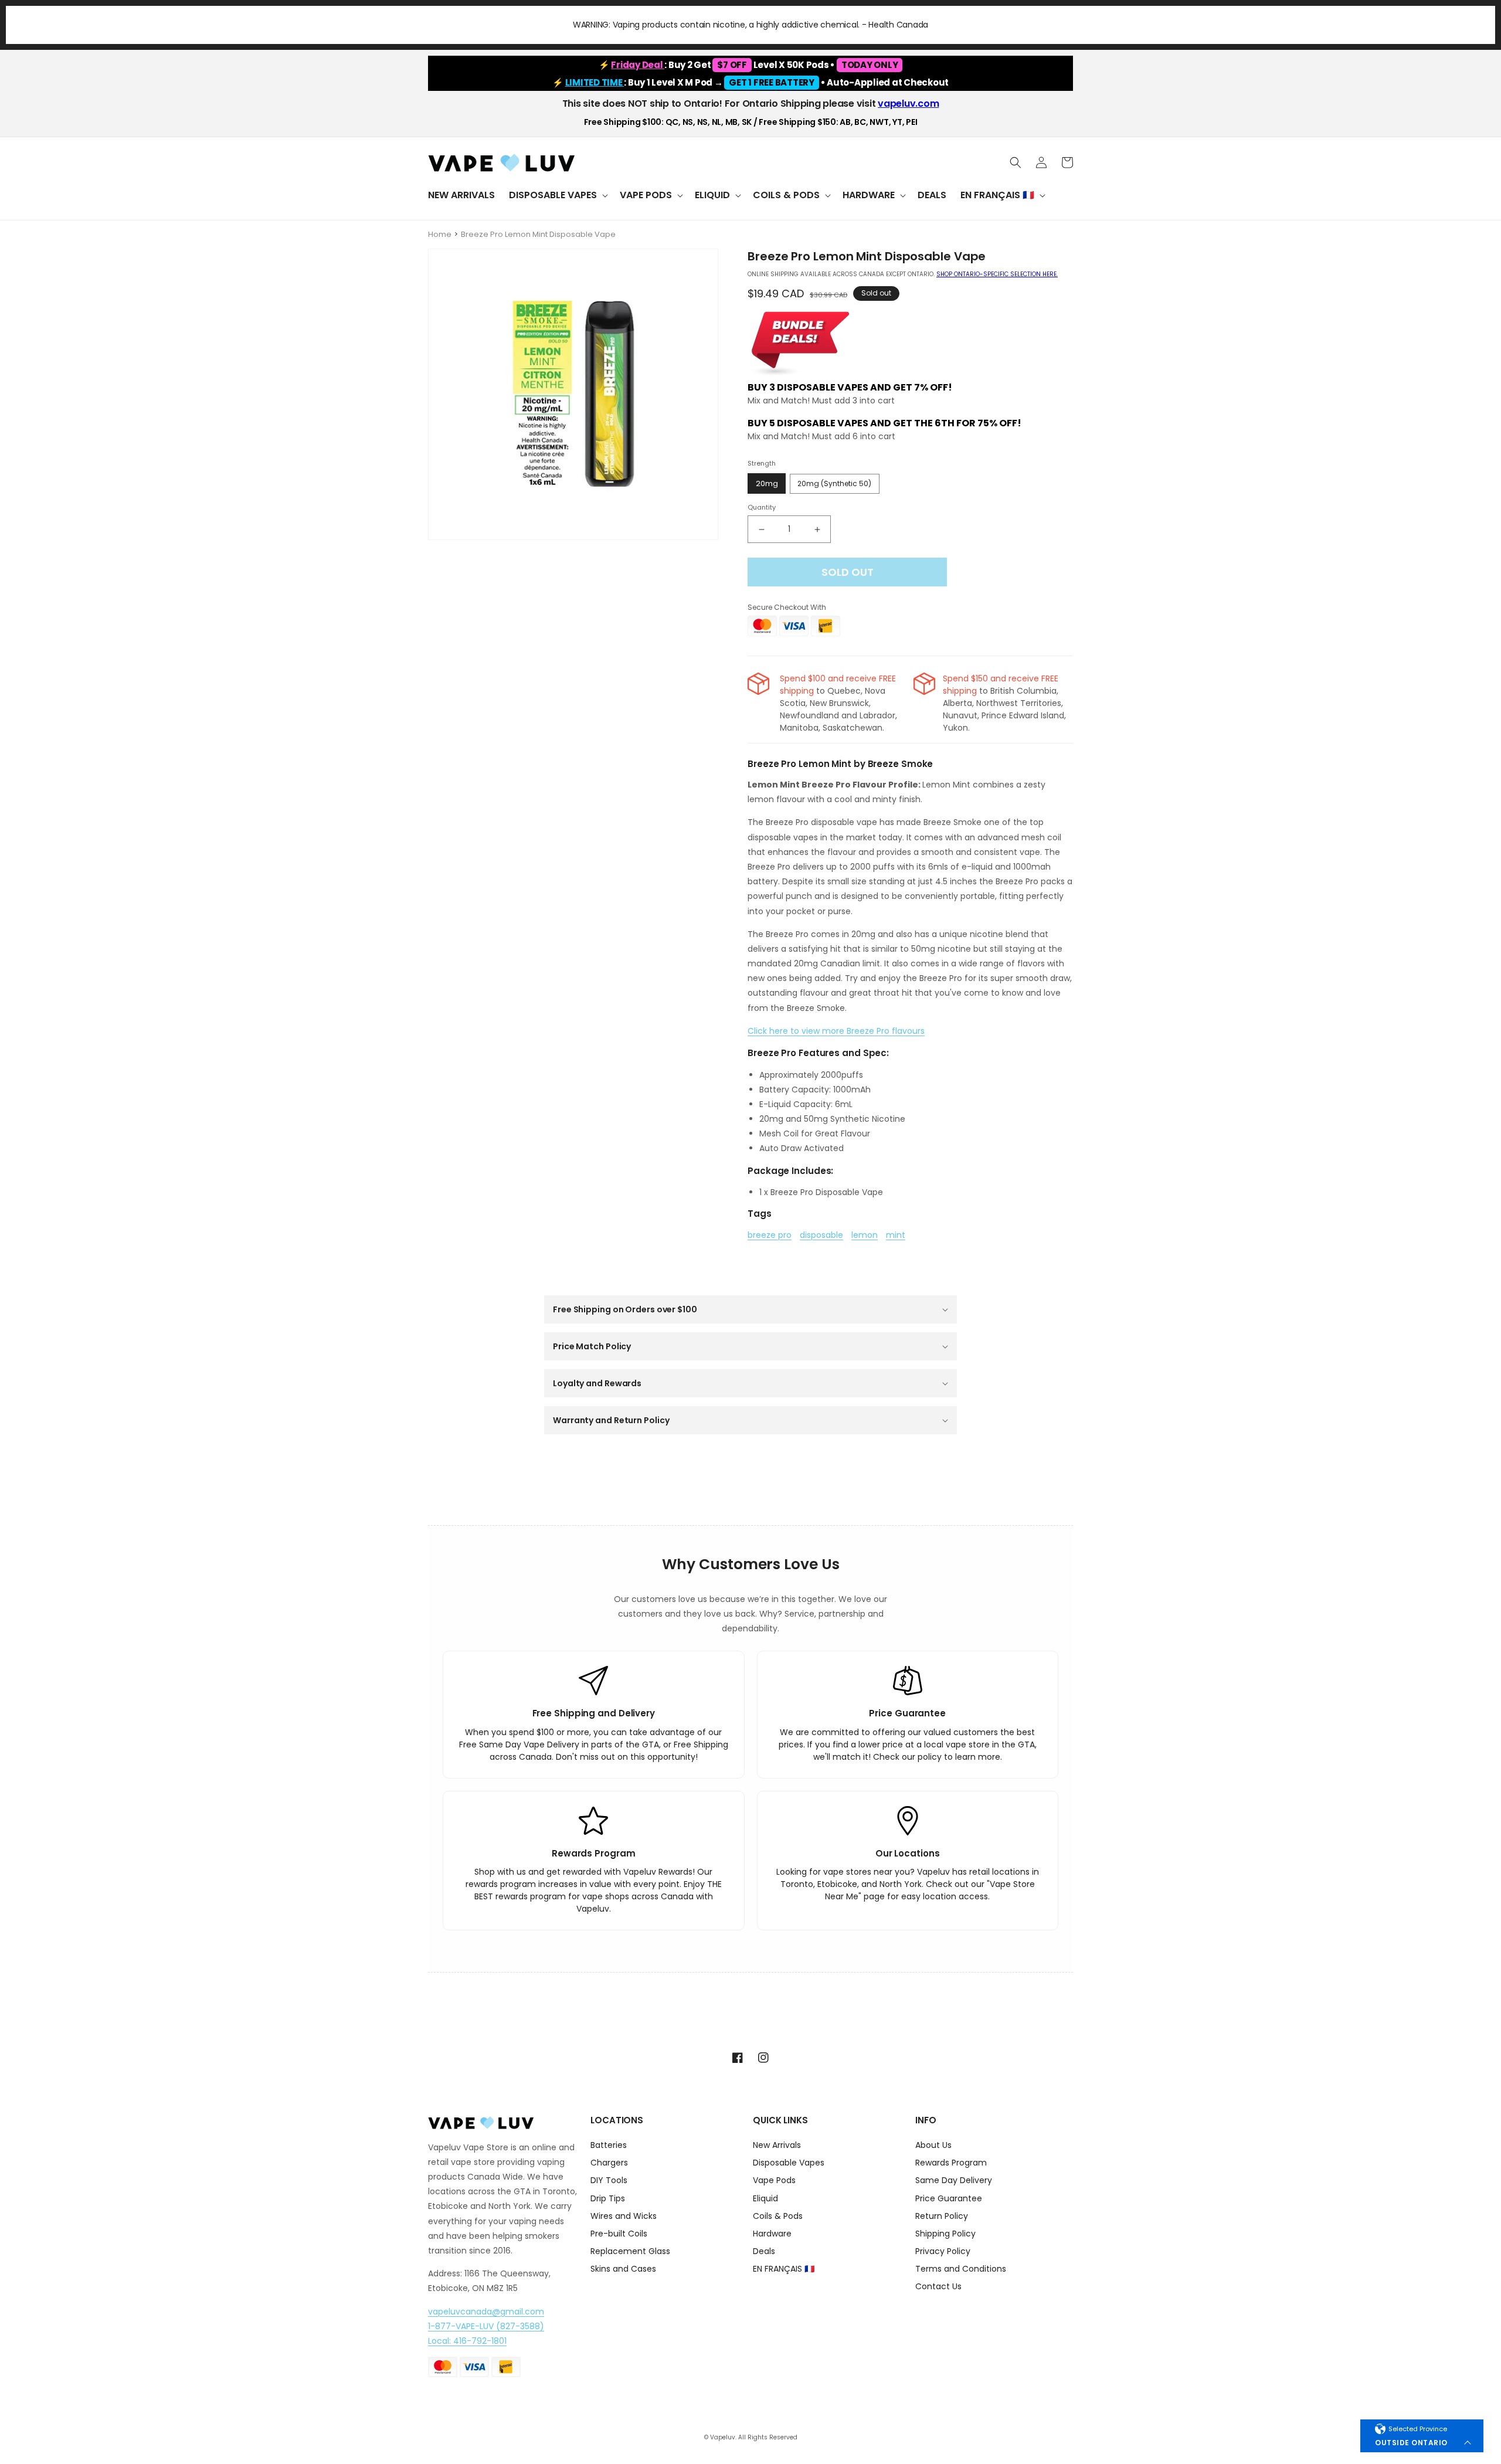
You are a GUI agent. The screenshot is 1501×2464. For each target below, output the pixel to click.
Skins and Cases (623, 2269)
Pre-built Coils (619, 2234)
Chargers (609, 2163)
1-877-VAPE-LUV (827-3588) (486, 2326)
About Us (933, 2146)
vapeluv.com (908, 103)
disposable (821, 1235)
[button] (557, 196)
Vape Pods (774, 2180)
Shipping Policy (945, 2234)
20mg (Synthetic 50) (834, 483)
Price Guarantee (949, 2198)
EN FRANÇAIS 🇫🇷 (784, 2269)
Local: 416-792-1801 (467, 2341)
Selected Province (1418, 2429)
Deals (764, 2251)
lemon (865, 1235)
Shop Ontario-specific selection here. (997, 274)
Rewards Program (951, 2163)
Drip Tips (608, 2198)
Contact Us (938, 2286)
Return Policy (942, 2216)
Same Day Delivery (954, 2180)
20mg (767, 483)
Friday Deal (638, 65)
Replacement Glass (630, 2251)
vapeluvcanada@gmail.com (486, 2312)
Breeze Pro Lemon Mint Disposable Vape (538, 234)
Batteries (609, 2146)
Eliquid (765, 2198)
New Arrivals (777, 2146)
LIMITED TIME (595, 82)
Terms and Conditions (961, 2269)
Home (440, 234)
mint (896, 1235)
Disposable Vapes (789, 2163)
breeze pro (770, 1235)
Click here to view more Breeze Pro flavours (836, 1031)
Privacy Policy (943, 2251)
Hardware (772, 2234)
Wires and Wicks (624, 2216)
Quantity (762, 507)
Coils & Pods (778, 2216)
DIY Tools (609, 2180)
